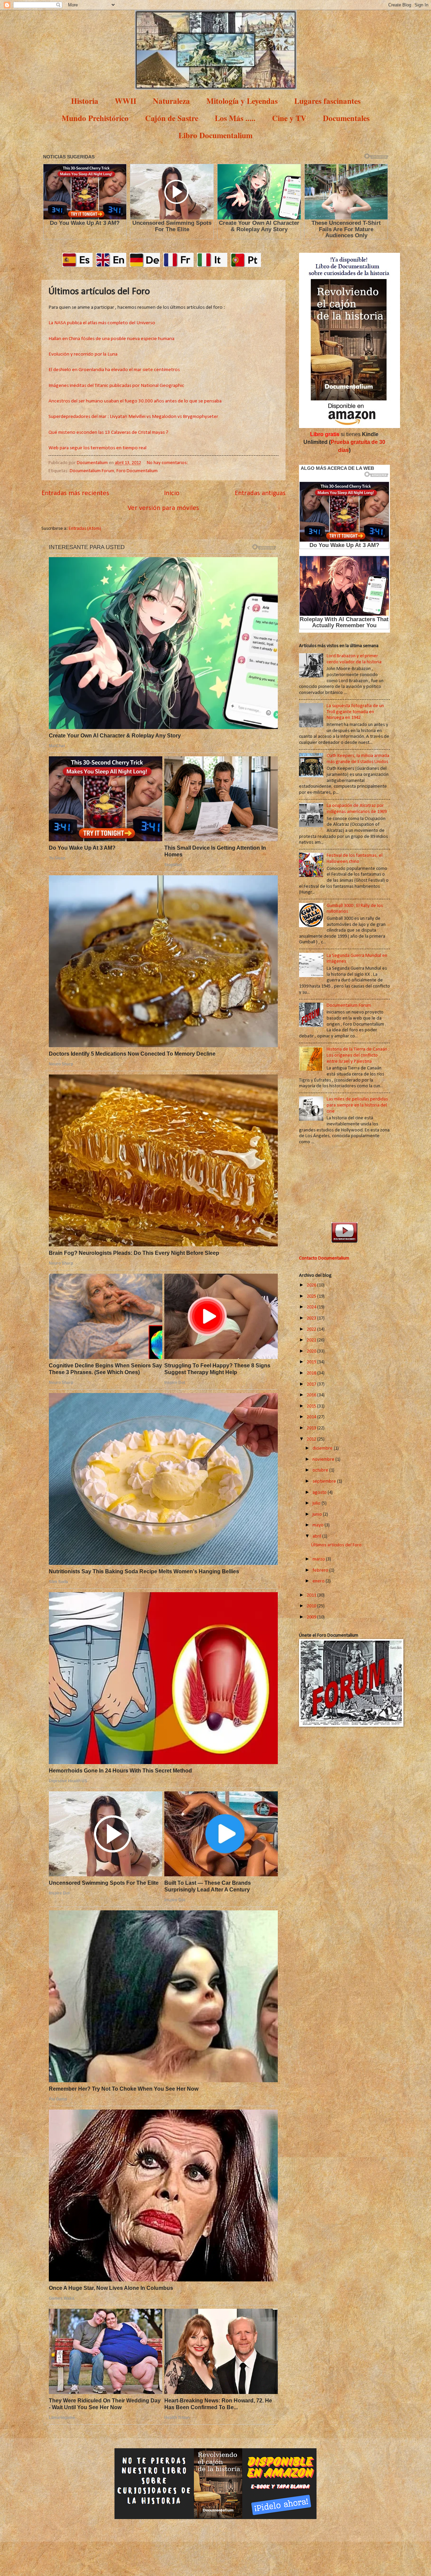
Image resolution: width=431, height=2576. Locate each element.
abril (317, 1536)
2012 (312, 1439)
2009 (312, 1617)
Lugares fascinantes (327, 101)
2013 (312, 1428)
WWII (126, 101)
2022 (312, 1329)
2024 (312, 1307)
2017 (312, 1384)
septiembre (325, 1481)
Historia (85, 101)
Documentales (346, 118)
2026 (312, 1285)
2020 (312, 1351)
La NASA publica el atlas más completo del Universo (102, 323)
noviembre (324, 1460)
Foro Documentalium (137, 471)
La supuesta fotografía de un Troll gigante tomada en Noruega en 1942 (355, 712)
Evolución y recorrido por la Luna (83, 354)
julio (317, 1503)
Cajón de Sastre (172, 118)
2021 (312, 1340)
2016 (312, 1395)
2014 (312, 1417)
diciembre (323, 1448)
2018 (312, 1373)
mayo (319, 1525)
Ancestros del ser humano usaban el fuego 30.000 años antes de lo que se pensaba (135, 401)
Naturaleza (171, 101)
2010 (312, 1606)
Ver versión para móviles (163, 508)
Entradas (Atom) (85, 529)
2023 (312, 1318)
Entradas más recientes (75, 493)
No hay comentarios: (168, 463)
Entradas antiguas (260, 493)
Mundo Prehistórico (95, 118)
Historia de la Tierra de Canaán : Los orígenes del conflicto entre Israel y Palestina (358, 1055)
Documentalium (93, 463)
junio (318, 1514)
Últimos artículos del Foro (336, 1545)
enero (319, 1581)
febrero (321, 1570)
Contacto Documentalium (324, 1258)
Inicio (172, 493)
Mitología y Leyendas (242, 101)
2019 (312, 1362)
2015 (312, 1406)
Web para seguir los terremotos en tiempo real (97, 448)
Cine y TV (289, 118)
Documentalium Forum (92, 471)
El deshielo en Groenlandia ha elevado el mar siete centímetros (114, 370)
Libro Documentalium (215, 135)
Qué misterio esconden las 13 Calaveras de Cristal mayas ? (108, 432)
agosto (320, 1493)
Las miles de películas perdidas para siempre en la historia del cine (357, 1105)
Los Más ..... (235, 118)
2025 (312, 1296)
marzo (319, 1559)
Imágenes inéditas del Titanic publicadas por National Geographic (116, 386)
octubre (321, 1470)
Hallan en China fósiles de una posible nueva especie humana (111, 339)
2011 (312, 1595)
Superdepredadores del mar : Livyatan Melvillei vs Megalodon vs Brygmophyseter (133, 417)
